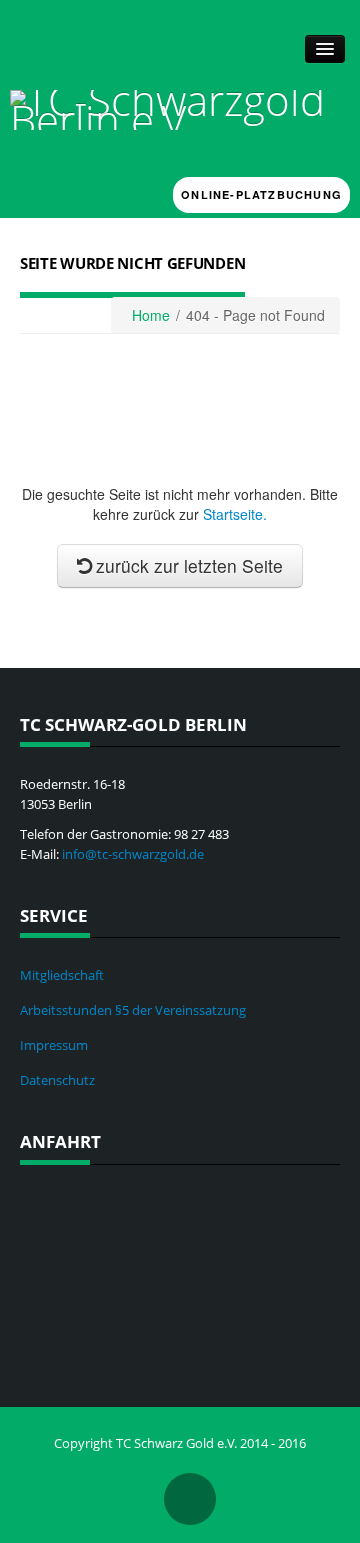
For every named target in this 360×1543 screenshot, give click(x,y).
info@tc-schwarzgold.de (133, 854)
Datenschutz (57, 1080)
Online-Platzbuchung (261, 194)
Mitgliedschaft (62, 975)
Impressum (54, 1045)
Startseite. (235, 514)
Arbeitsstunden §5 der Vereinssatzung (133, 1010)
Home (151, 315)
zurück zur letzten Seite (189, 565)
